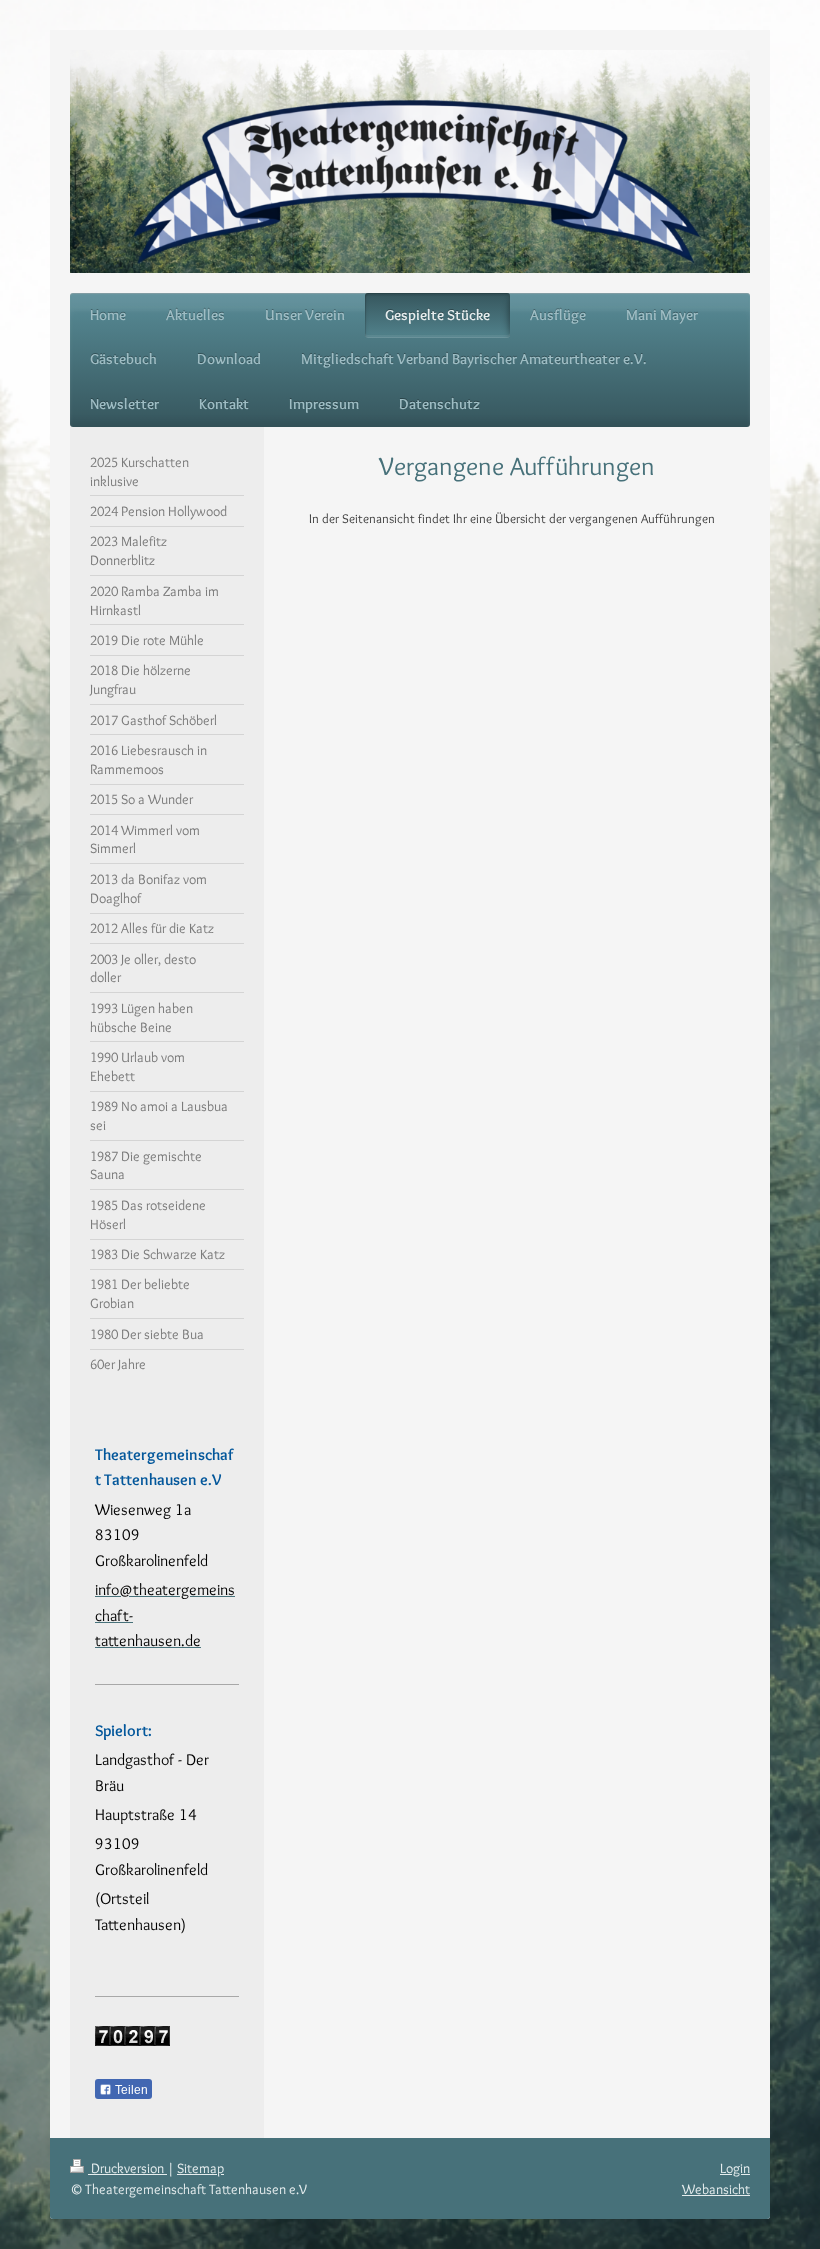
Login (735, 2168)
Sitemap (200, 2168)
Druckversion (127, 2168)
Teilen (130, 2090)
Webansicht (716, 2189)
